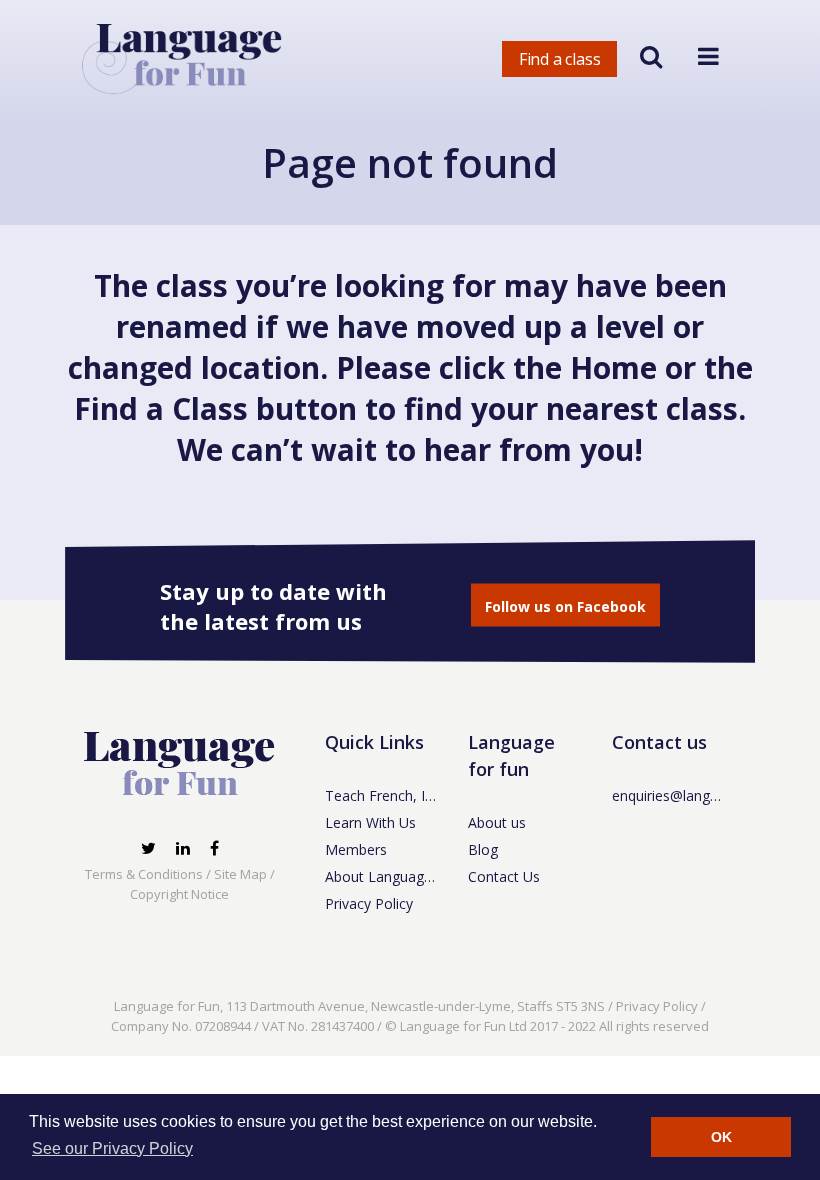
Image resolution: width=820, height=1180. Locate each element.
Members (356, 849)
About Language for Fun (404, 876)
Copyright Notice (179, 894)
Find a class (560, 59)
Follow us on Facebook (565, 606)
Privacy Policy (369, 903)
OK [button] (721, 1137)
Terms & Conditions (144, 874)
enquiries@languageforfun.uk (706, 795)
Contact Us (504, 876)
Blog (483, 849)
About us (497, 822)
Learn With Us (370, 822)
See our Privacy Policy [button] (112, 1148)
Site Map (240, 874)
